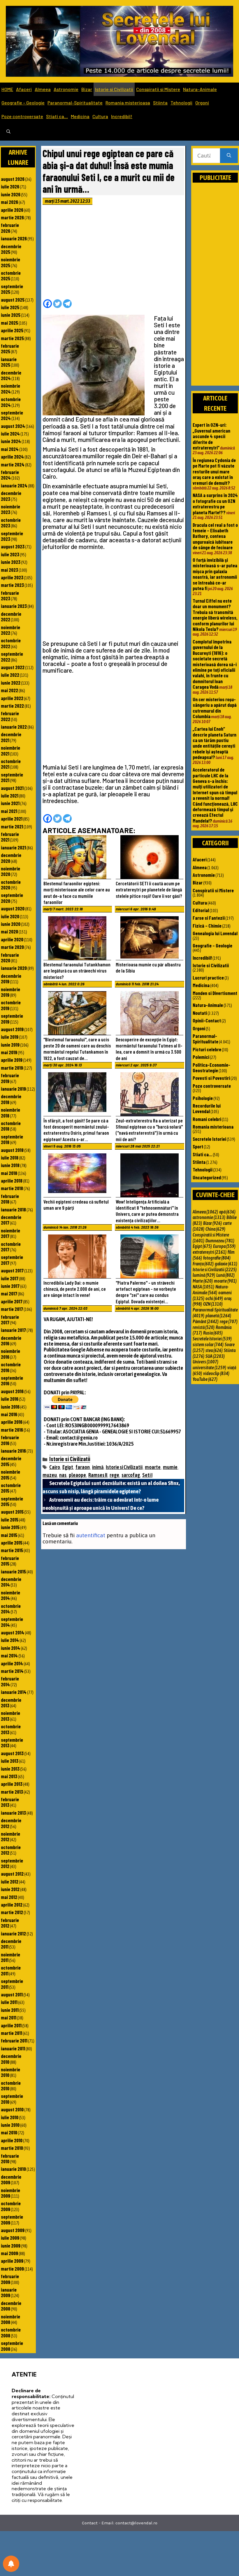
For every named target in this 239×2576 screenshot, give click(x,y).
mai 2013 (9, 1776)
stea (214, 1350)
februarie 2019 (10, 1078)
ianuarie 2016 (13, 1451)
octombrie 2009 (11, 2206)
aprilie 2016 (12, 1422)
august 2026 (13, 179)
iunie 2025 (11, 315)
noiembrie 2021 (10, 750)
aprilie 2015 (12, 1543)
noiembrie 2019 (10, 992)
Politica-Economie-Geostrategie (211, 1067)
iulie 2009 (10, 2238)
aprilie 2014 (12, 1663)
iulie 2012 (10, 1881)
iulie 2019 (10, 1037)
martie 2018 (12, 1188)
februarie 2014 (10, 1681)
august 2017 (12, 1270)
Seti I (147, 1475)
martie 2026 (12, 217)
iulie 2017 (10, 1278)
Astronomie (66, 89)
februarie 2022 (10, 716)
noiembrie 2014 (10, 1595)
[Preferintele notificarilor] (11, 2564)
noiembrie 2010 (10, 2072)
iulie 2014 (10, 1640)
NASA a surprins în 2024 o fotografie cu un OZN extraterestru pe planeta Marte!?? (215, 503)
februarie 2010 (10, 2158)
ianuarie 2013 (13, 1813)
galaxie (226, 1264)
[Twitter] (57, 304)
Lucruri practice (208, 977)
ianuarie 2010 (13, 2169)
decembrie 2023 (11, 496)
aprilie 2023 (12, 577)
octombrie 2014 (11, 1609)
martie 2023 (12, 585)
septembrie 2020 (12, 898)
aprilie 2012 (12, 1905)
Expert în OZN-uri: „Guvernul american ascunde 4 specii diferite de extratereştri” (211, 436)
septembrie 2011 (12, 1984)
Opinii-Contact (207, 1020)
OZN (213, 1304)
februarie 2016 (10, 1440)
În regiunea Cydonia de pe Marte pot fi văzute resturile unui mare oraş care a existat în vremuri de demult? (214, 471)
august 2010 (12, 2109)
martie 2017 (12, 1309)
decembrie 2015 (11, 1461)
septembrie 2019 (12, 1018)
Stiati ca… (57, 116)
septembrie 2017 (12, 1260)
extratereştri (210, 1252)
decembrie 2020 (11, 858)
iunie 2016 (10, 1407)
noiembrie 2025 (10, 262)
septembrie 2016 (12, 1380)
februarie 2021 (10, 837)
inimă (98, 1467)
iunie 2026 (11, 194)
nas (63, 1475)
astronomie (209, 1217)
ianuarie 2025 (9, 362)
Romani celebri (207, 1119)
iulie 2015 (10, 1519)
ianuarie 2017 (13, 1330)
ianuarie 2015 (13, 1571)
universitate (209, 1367)
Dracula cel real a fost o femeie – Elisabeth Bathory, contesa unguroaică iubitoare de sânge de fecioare (215, 536)
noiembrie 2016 (10, 1354)
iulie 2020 (10, 916)
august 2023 (13, 546)
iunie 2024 (11, 441)
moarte (153, 1467)
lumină (204, 1275)
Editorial (201, 910)
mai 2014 (9, 1655)
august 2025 (13, 300)
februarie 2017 (10, 1320)
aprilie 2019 (12, 1060)
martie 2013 (12, 1792)
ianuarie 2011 (13, 2048)
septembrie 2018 (12, 1139)
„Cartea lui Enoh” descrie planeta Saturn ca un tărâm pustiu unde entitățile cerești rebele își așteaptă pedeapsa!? (215, 743)
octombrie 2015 (11, 1488)
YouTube (205, 1379)
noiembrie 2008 (10, 2319)
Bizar (87, 89)
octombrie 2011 (11, 1970)
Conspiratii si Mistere (158, 89)
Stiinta (160, 103)
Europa (224, 1246)
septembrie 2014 (12, 1622)
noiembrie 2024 (10, 388)
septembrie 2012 (12, 1863)
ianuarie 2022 (14, 727)
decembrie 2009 (11, 2179)
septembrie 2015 (12, 1501)
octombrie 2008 (11, 2332)
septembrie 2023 (12, 536)
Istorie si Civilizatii (114, 89)
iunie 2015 (10, 1527)
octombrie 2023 (11, 523)
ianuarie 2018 (13, 1209)
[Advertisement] (113, 254)
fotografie (217, 1258)
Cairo (55, 1467)
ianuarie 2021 (13, 847)
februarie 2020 (10, 958)
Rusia (213, 1333)
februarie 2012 (10, 1923)
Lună (225, 1275)
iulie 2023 (10, 554)
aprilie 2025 (12, 330)
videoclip (216, 1373)
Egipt (68, 1467)
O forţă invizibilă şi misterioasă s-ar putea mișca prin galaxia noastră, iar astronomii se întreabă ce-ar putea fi (215, 574)
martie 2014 (12, 1671)
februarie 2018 (10, 1199)
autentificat (91, 1535)
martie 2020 (12, 947)
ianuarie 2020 (14, 968)
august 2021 (12, 788)
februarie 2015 (10, 1561)
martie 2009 (12, 2269)
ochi (214, 1298)
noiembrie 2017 (10, 1233)
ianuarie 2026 (14, 238)
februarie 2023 (10, 596)
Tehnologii (181, 103)
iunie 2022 (11, 683)
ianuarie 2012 (13, 1933)
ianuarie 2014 (14, 1692)
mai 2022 (9, 690)
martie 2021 (12, 826)
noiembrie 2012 (10, 1836)
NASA (203, 1287)
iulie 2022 (10, 675)
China (215, 1229)
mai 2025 (9, 323)
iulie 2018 (10, 1157)
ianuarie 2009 (9, 2292)
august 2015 (12, 1512)
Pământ (206, 1321)
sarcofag (131, 1475)
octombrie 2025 (11, 276)
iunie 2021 (10, 803)
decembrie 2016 (11, 1341)
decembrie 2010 (11, 2059)
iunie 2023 (11, 562)
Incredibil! (122, 116)
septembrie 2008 (12, 2346)
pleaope (77, 1475)
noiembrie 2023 (10, 509)
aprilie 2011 (11, 2025)
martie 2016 (12, 1430)
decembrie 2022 (11, 617)
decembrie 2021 (11, 737)
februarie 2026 (10, 228)
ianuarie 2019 (13, 1089)
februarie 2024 (10, 475)
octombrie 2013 (11, 1729)
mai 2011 (9, 2017)
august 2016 (12, 1391)
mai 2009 (9, 2253)
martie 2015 (12, 1550)
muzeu (50, 1475)
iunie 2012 (10, 1889)
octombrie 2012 (11, 1850)
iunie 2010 (10, 2125)
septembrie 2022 (12, 656)
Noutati (200, 1013)
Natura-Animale (200, 89)
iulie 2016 (10, 1399)
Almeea (43, 89)
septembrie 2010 (12, 2099)
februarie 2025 (10, 348)
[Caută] (229, 156)
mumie (170, 1467)
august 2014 (13, 1632)
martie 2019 (12, 1068)
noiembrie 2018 (10, 1112)
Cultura (100, 116)
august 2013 (12, 1753)
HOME (7, 89)
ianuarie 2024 (14, 485)
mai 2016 (9, 1414)
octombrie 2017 (11, 1247)
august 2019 (12, 1029)
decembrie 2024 (11, 375)
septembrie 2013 (12, 1742)
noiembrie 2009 (10, 2193)
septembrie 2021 (12, 777)
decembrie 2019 (11, 979)
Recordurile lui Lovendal (207, 1108)
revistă (204, 1327)
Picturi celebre (207, 1049)
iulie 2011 (9, 2002)
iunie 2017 (10, 1286)
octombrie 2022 (11, 643)
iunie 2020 (11, 924)
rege (114, 1475)
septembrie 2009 (12, 2219)
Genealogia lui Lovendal (215, 933)
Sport (198, 1146)
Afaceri (24, 89)
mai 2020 (9, 931)
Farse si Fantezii (209, 918)
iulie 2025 (10, 307)
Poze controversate (22, 116)
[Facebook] (48, 304)
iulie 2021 (10, 795)
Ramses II (98, 1475)
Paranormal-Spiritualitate (75, 103)
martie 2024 (13, 464)
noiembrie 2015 (10, 1474)
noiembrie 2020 (10, 871)
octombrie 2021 (11, 764)
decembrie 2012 (11, 1823)
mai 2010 (9, 2132)
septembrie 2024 (12, 415)
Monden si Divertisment (215, 993)
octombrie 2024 (11, 402)
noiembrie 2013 (10, 1716)
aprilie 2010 (12, 2140)
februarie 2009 (10, 2279)
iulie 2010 (10, 2117)
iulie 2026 (10, 186)
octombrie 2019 (11, 1005)
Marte (203, 1281)
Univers (205, 1362)
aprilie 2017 (12, 1301)
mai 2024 (10, 449)
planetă (218, 1316)
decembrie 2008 (11, 2306)
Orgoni (202, 103)
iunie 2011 (10, 2010)
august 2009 (13, 2230)
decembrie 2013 (11, 1703)
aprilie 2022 (12, 698)
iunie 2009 (11, 2246)
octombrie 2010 (11, 2086)
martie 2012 (12, 1912)
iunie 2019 (10, 1045)
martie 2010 (12, 2148)
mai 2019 (9, 1052)
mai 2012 (9, 1897)
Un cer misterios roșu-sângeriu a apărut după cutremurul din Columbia (215, 708)
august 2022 (13, 667)
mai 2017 (9, 1293)
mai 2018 (9, 1173)
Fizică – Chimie (207, 926)
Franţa (203, 1264)
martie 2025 (12, 338)
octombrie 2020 (11, 885)
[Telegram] (67, 304)
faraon (83, 1467)
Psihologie (203, 1098)
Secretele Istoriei (209, 1139)
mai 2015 (9, 1535)
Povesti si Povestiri (211, 1078)
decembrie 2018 (11, 1099)
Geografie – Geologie (23, 103)
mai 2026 (9, 202)
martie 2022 (12, 706)
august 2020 (13, 908)
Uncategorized (207, 1177)
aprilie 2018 (12, 1181)
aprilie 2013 (12, 1784)
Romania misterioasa (128, 103)
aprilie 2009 (12, 2261)
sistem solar (208, 1344)
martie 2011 (12, 2033)
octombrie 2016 (11, 1367)
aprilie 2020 (12, 939)
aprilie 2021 (12, 819)
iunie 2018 (10, 1165)
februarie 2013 (10, 1802)
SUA (215, 1356)
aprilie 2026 (12, 210)
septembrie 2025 (12, 289)
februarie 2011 (14, 2040)
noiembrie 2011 (10, 1957)
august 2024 (13, 426)
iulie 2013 (10, 1761)
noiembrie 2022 (10, 630)
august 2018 (12, 1150)
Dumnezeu (220, 1241)
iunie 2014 (10, 1648)
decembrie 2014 (11, 1582)
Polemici (201, 1057)
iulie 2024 (10, 433)
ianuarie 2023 (14, 606)
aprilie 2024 (12, 457)
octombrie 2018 (11, 1126)
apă (227, 1212)
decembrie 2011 (11, 1944)
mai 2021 (9, 811)
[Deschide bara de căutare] (8, 132)
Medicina (80, 116)
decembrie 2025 (11, 249)
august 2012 (12, 1874)
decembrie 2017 (11, 1220)
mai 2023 (9, 570)
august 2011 (12, 1994)
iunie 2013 (10, 1769)
